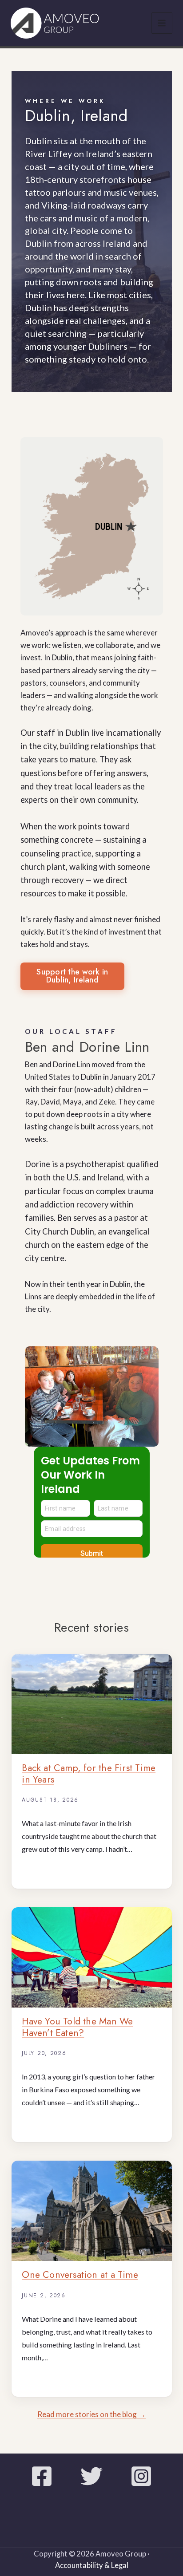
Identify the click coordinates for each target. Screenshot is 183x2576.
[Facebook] (42, 2476)
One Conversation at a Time (80, 2275)
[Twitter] (91, 2476)
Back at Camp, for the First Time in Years (89, 1773)
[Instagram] (141, 2476)
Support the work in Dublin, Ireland (72, 976)
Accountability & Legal (92, 2565)
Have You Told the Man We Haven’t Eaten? (77, 2027)
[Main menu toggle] (162, 23)
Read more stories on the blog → (91, 2414)
